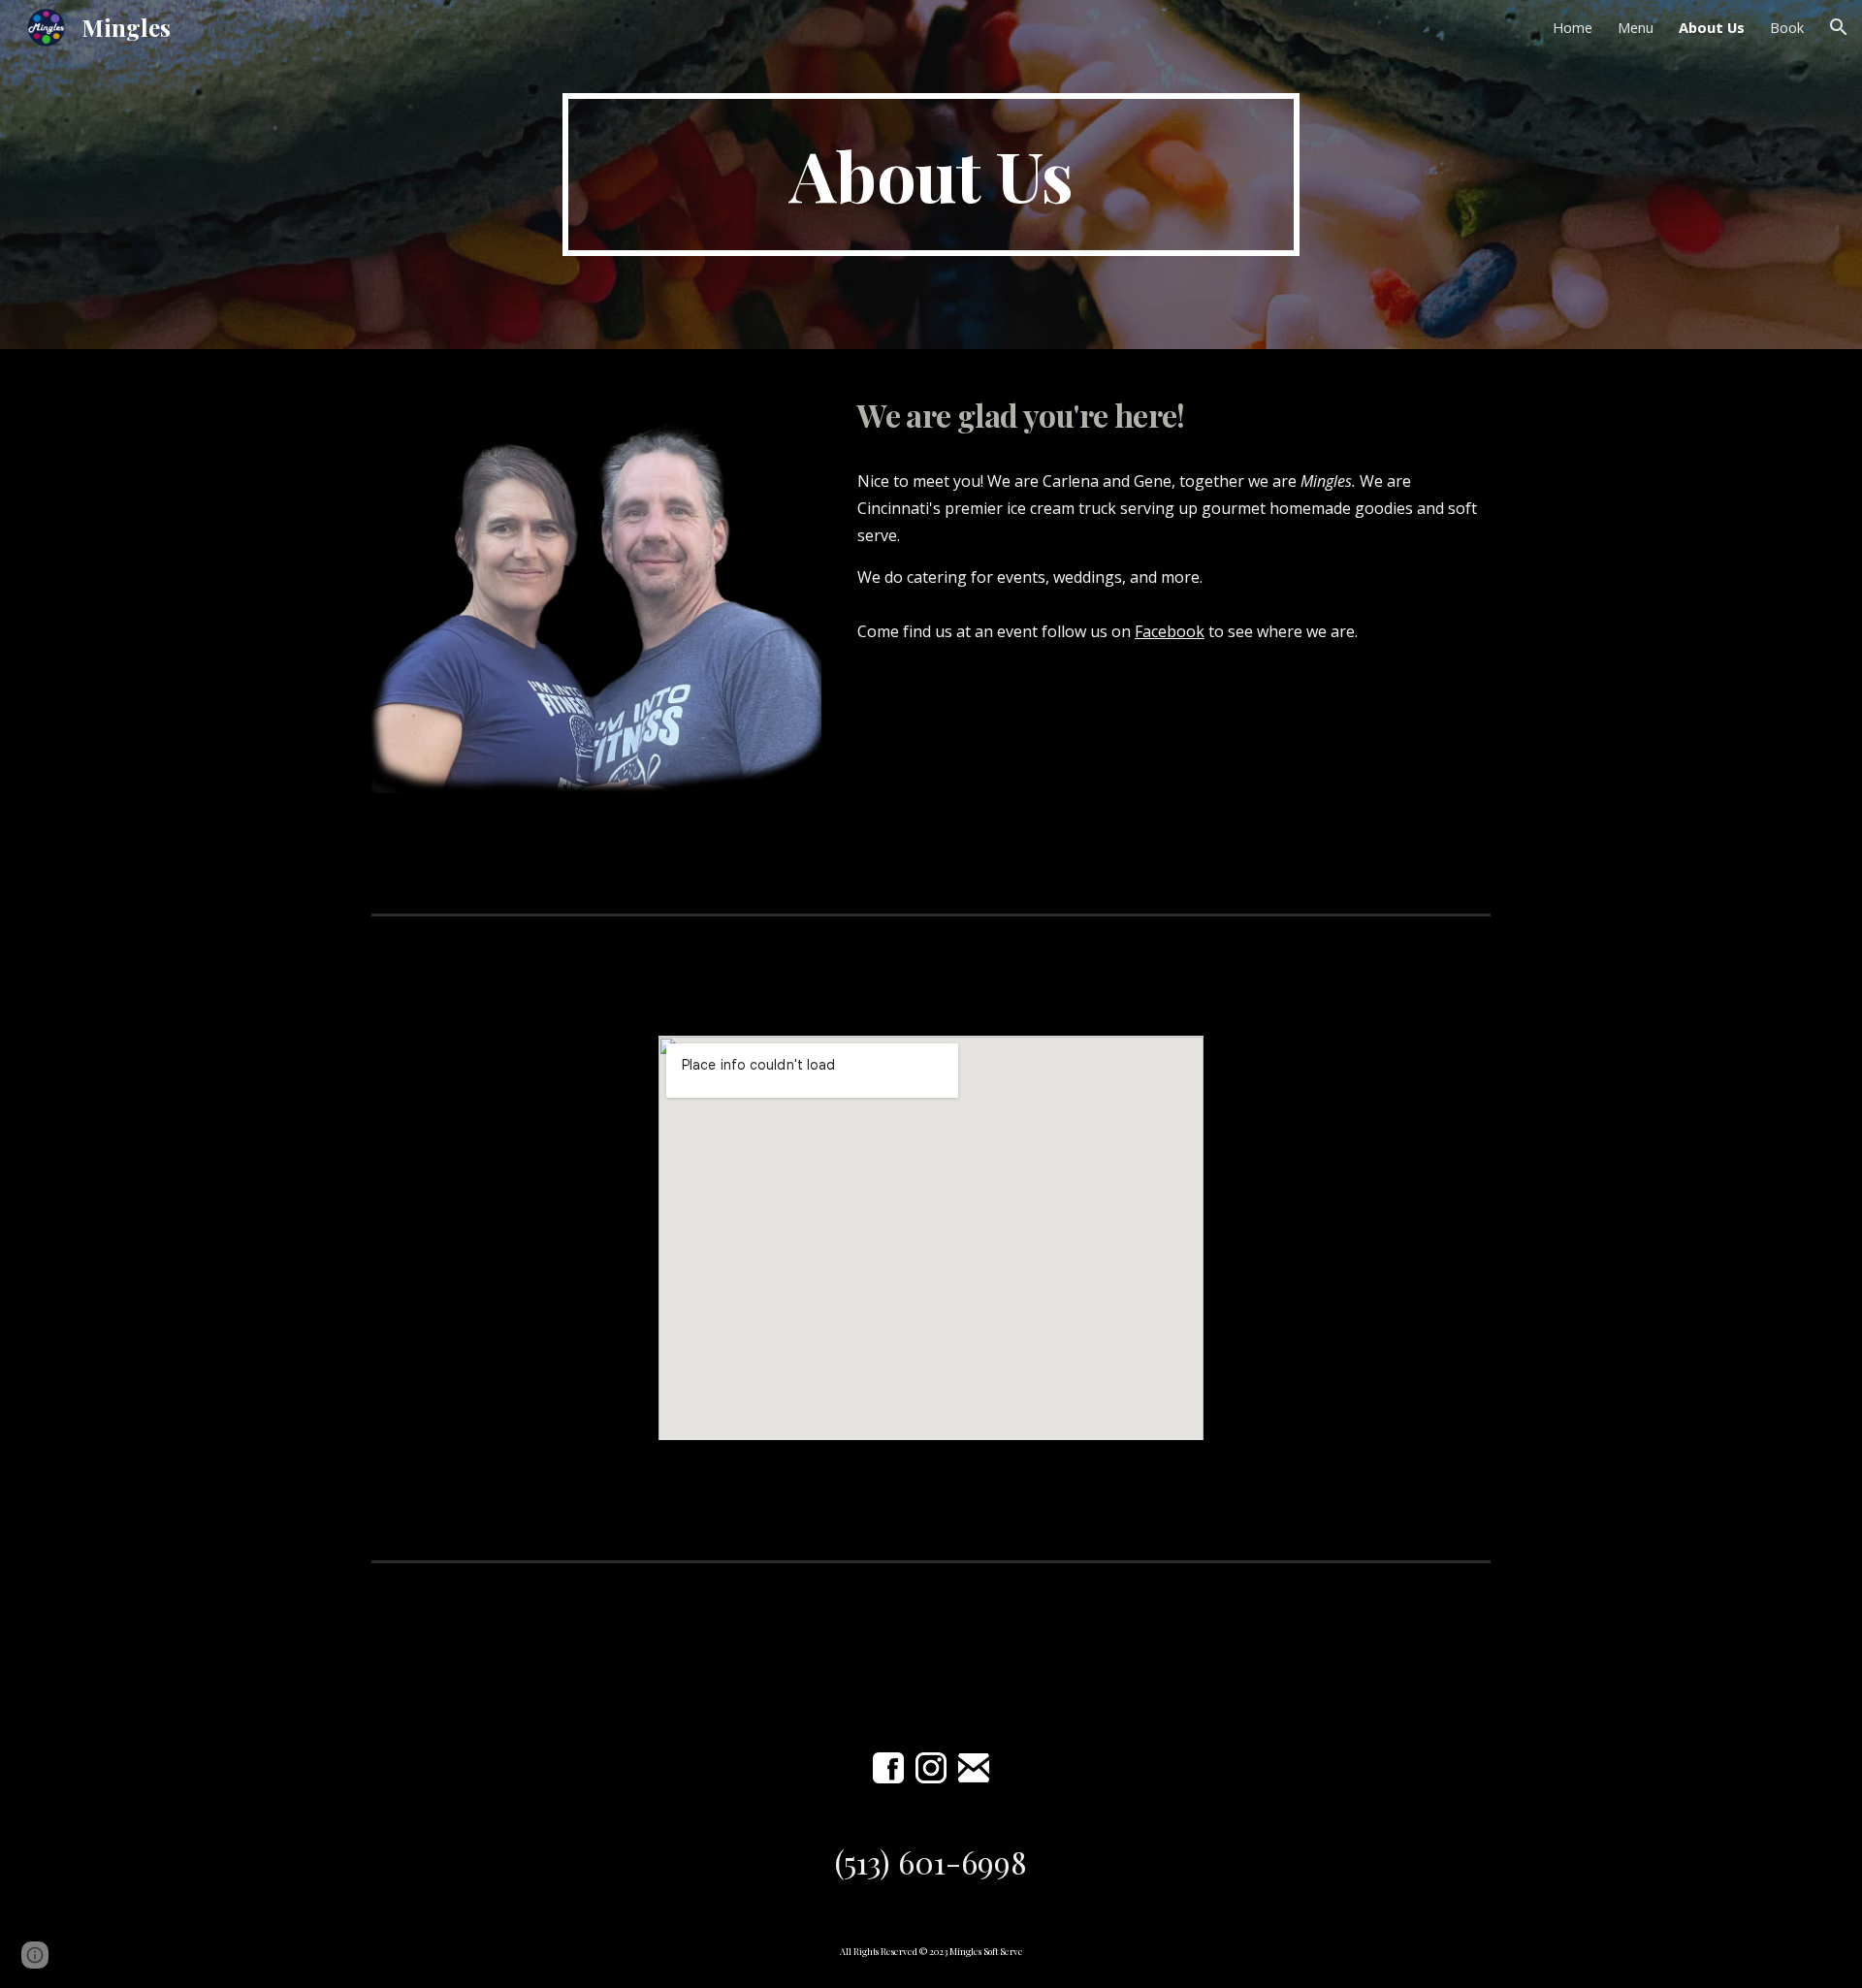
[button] (1839, 27)
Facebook (1170, 631)
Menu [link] (1636, 27)
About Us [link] (1712, 27)
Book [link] (1787, 27)
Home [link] (1573, 27)
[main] (931, 175)
